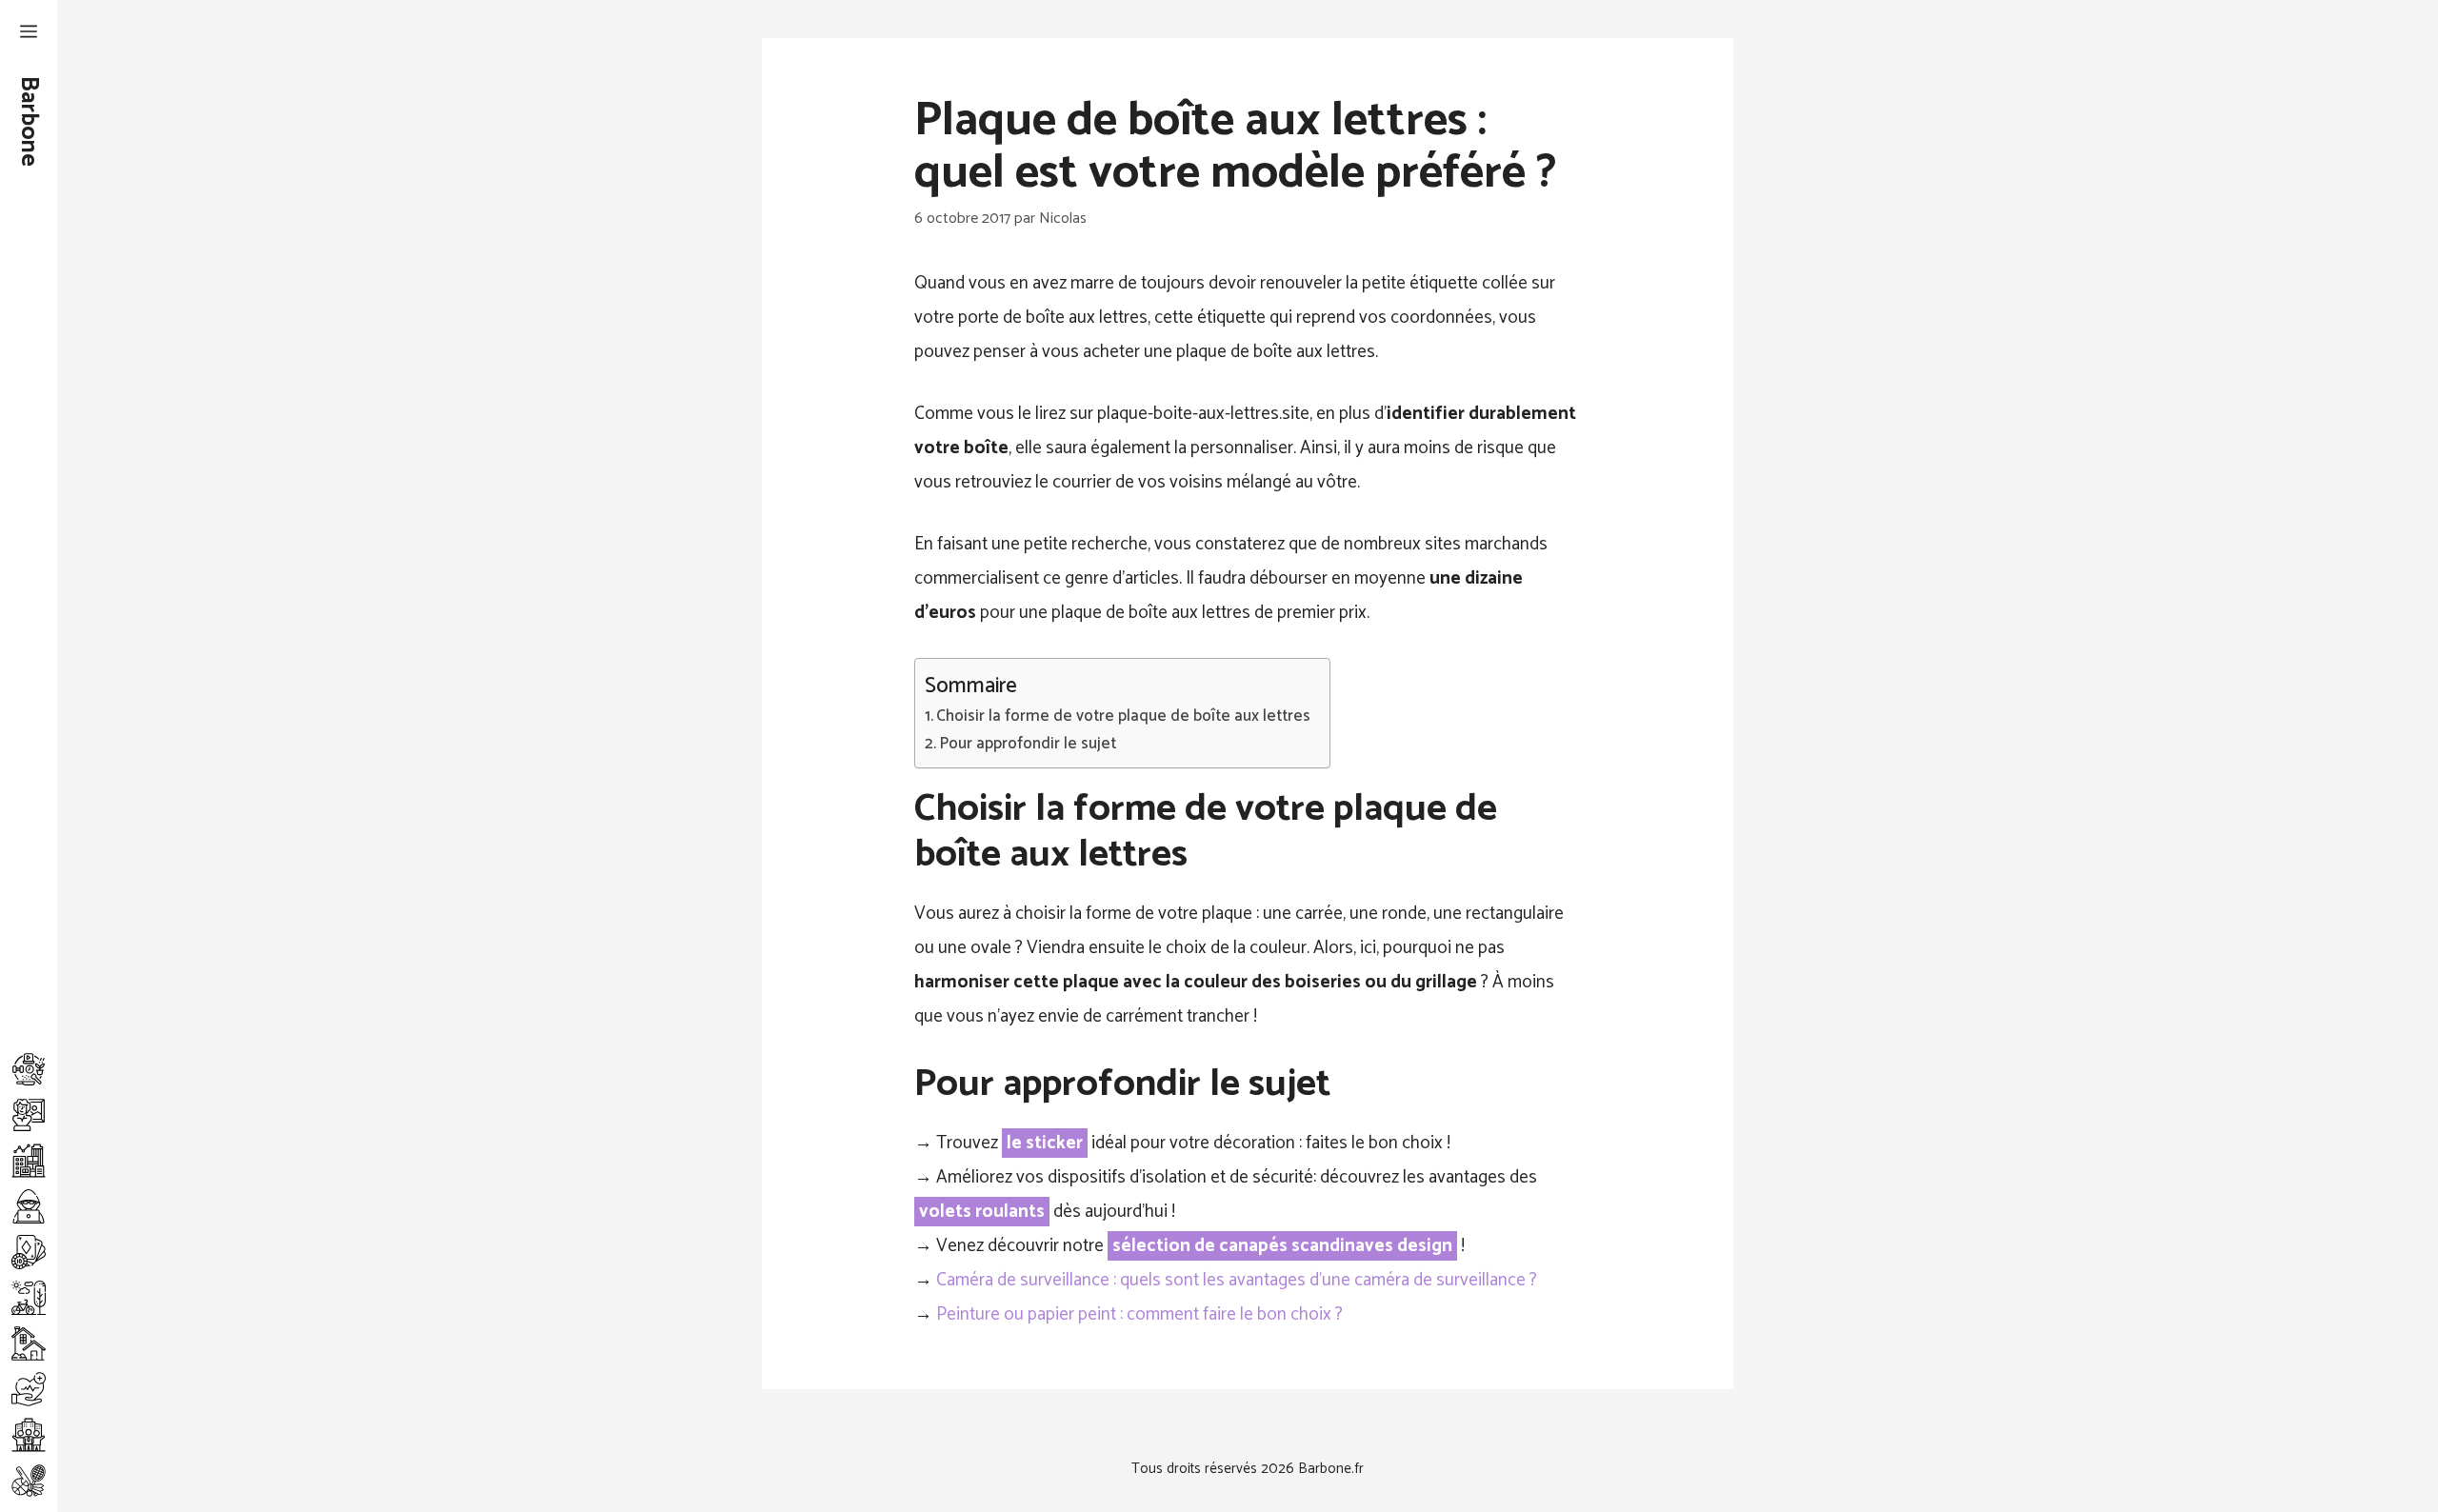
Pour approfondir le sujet (1028, 744)
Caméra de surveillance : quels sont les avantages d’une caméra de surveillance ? (1237, 1280)
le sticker (1045, 1143)
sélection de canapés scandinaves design (1282, 1246)
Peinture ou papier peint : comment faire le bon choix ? (1139, 1314)
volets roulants (982, 1212)
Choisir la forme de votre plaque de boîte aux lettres (1123, 716)
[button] (29, 33)
